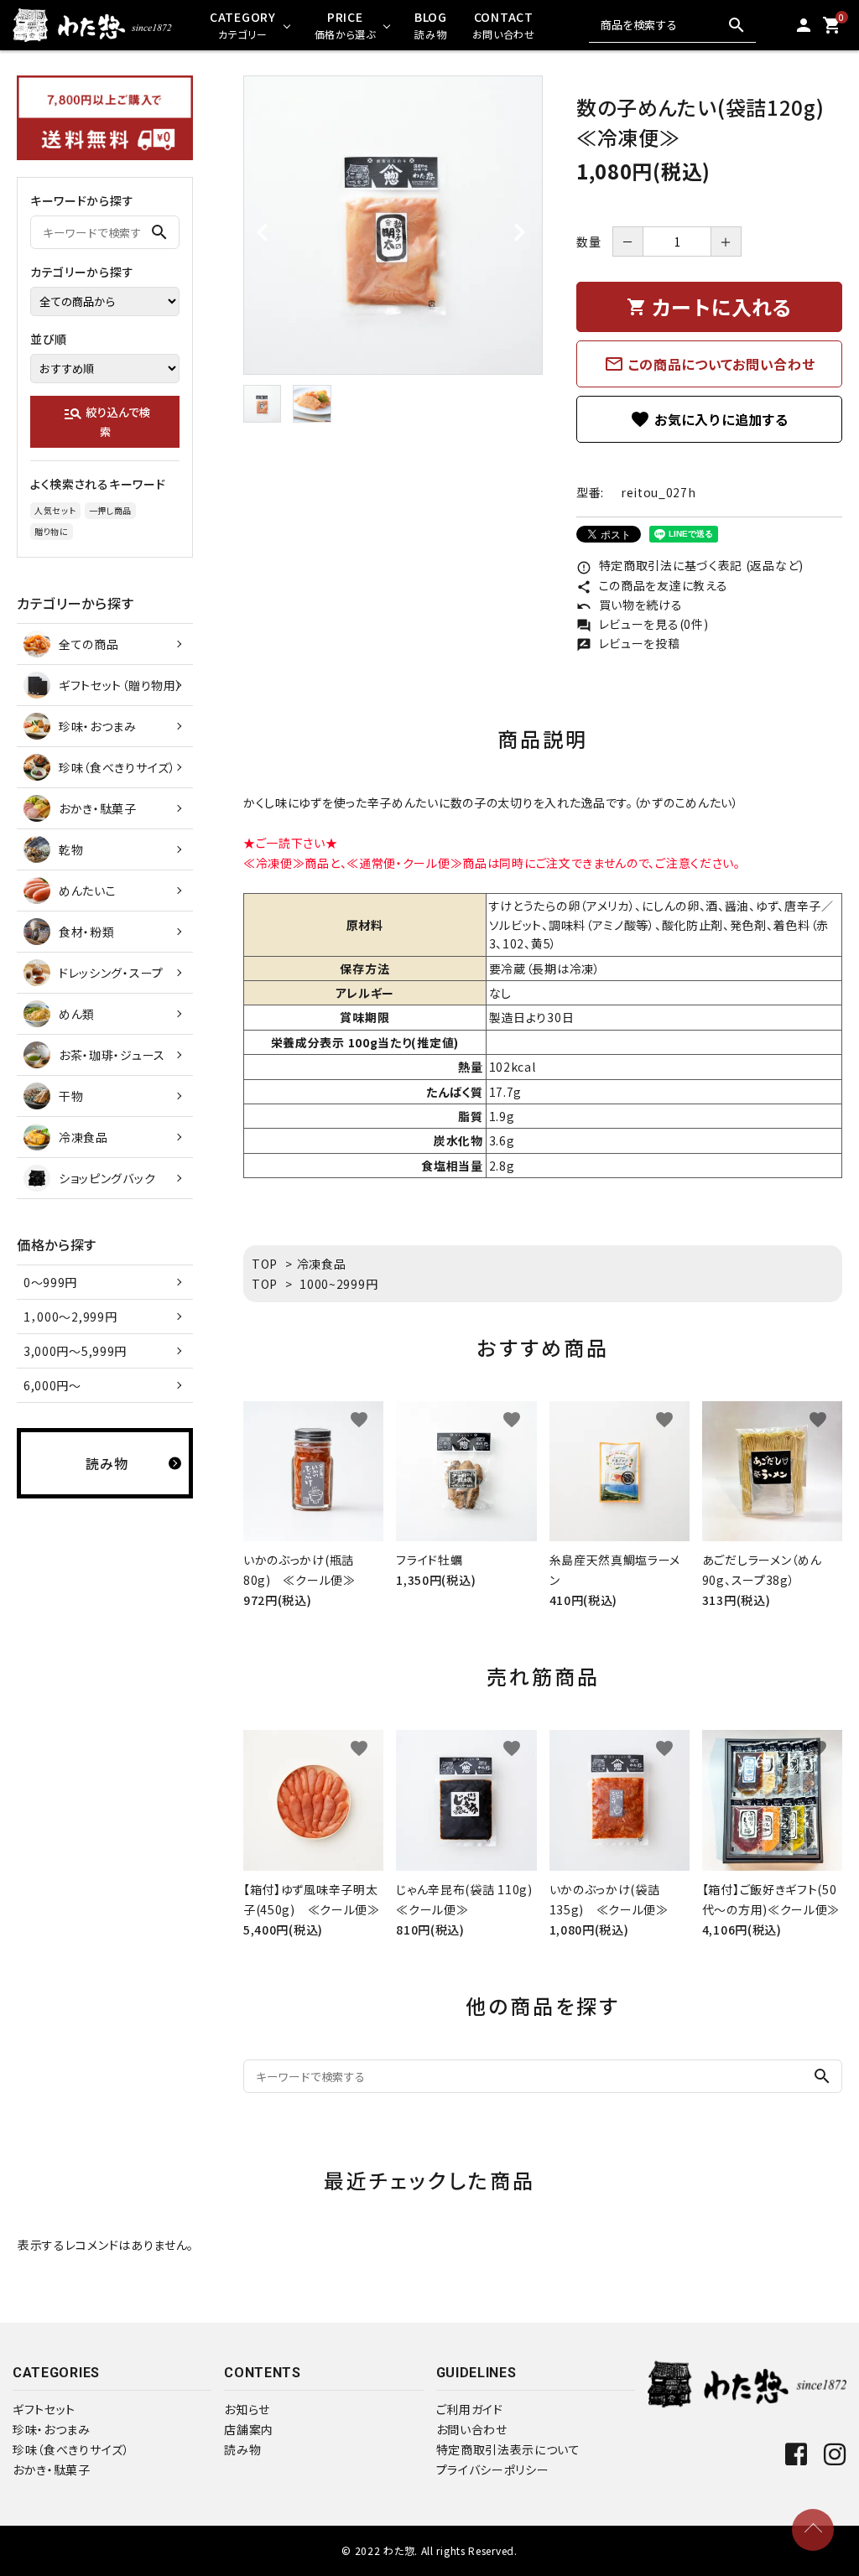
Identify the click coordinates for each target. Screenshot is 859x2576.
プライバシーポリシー (493, 2470)
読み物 (242, 2449)
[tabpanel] (393, 225)
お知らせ (247, 2409)
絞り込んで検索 (107, 421)
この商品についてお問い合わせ (710, 364)
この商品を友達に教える (652, 585)
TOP (265, 1264)
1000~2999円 (338, 1284)
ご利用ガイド (470, 2409)
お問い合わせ (472, 2429)
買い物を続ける (630, 605)
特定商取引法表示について (508, 2449)
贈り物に (52, 531)
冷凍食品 (322, 1264)
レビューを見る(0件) (642, 624)
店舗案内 (249, 2429)
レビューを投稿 (628, 643)
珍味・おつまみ (52, 2429)
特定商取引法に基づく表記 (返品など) (690, 565)
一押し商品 (111, 510)
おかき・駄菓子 (52, 2470)
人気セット (55, 510)
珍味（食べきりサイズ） (71, 2449)
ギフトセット (44, 2409)
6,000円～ (52, 1385)
